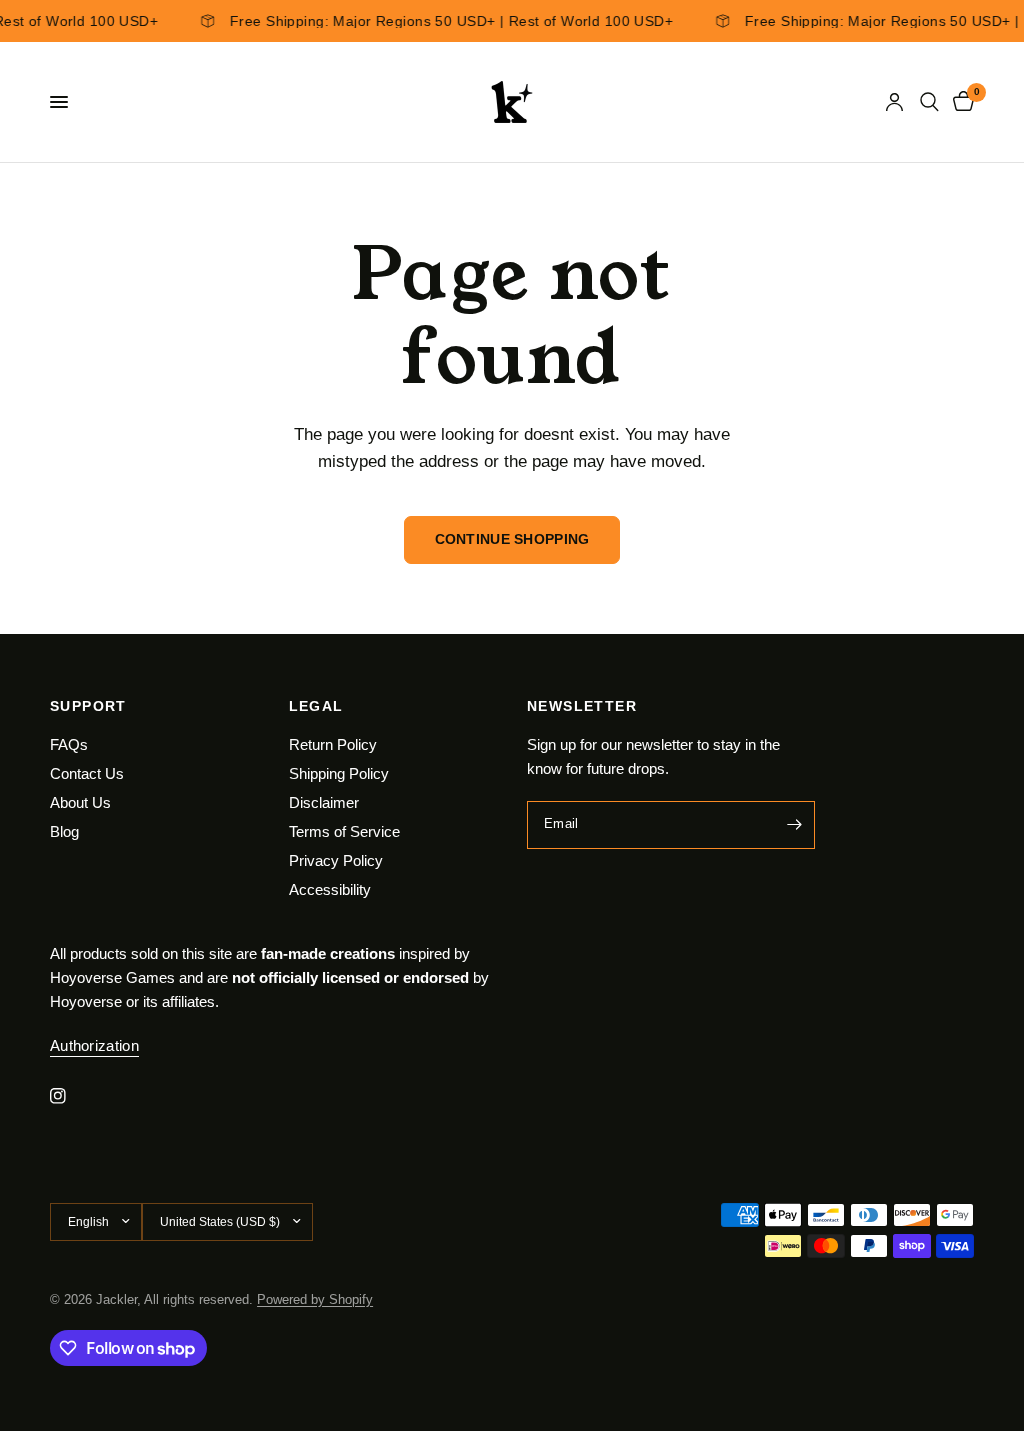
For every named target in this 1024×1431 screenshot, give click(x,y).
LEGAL (316, 706)
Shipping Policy (339, 773)
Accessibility (330, 889)
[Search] (929, 102)
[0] (960, 102)
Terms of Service (344, 831)
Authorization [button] (94, 1045)
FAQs (69, 744)
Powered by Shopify (315, 1299)
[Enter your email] (795, 825)
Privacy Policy (336, 860)
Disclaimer (324, 802)
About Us (80, 802)
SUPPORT (88, 706)
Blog (64, 831)
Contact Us (87, 773)
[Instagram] (72, 1096)
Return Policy (333, 744)
